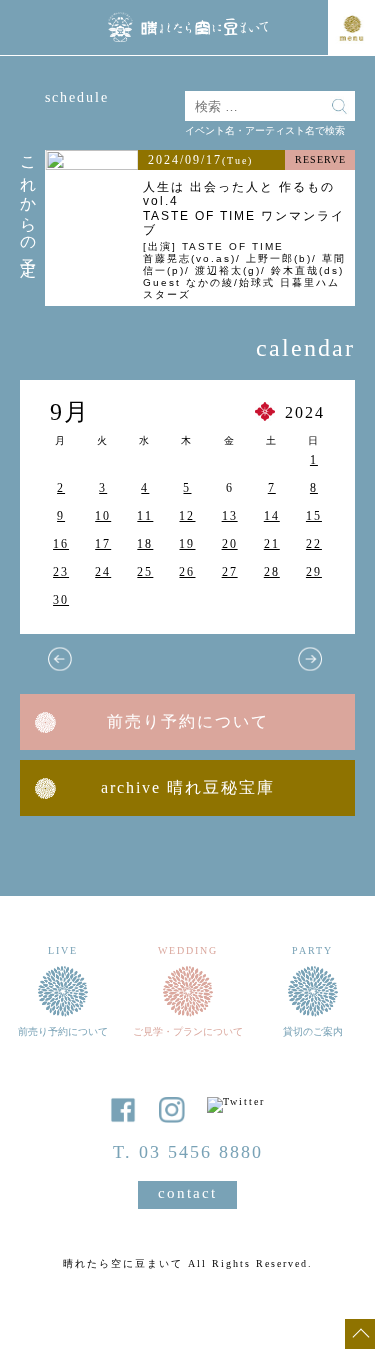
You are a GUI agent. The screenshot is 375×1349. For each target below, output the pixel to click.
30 (61, 600)
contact (187, 1193)
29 (314, 572)
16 (61, 544)
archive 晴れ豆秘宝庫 (188, 787)
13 (230, 516)
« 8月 (60, 659)
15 (314, 516)
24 (103, 572)
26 (187, 572)
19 (187, 544)
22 (314, 544)
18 (145, 544)
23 (61, 572)
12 (187, 516)
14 (272, 516)
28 (272, 572)
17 (103, 544)
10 (103, 516)
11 (145, 516)
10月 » (310, 659)
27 (230, 572)
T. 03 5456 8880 (188, 1152)
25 (145, 572)
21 (272, 544)
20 (230, 544)
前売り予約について (188, 721)
